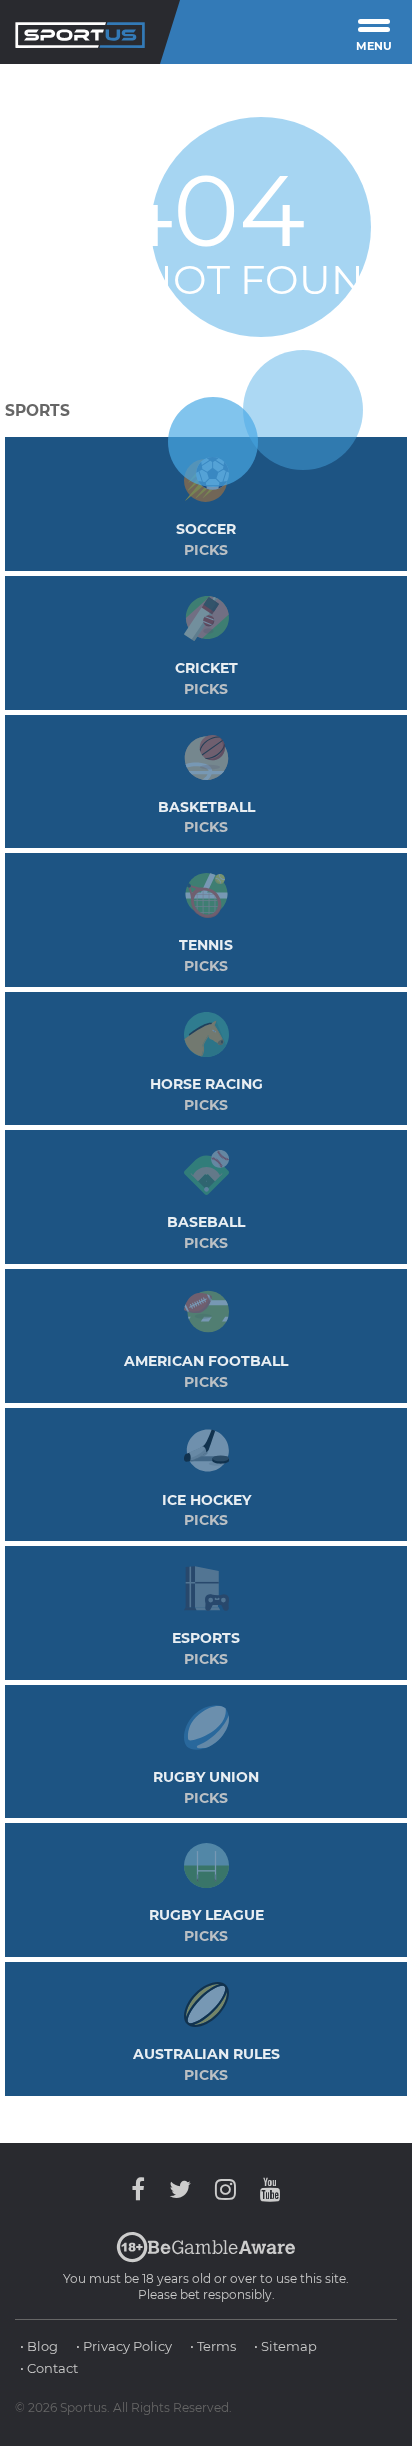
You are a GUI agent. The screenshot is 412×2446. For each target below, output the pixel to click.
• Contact (49, 2368)
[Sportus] (80, 32)
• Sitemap (285, 2346)
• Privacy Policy (124, 2346)
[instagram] (225, 2189)
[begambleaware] (206, 2258)
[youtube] (265, 2189)
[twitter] (180, 2189)
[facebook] (143, 2189)
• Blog (39, 2346)
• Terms (213, 2346)
